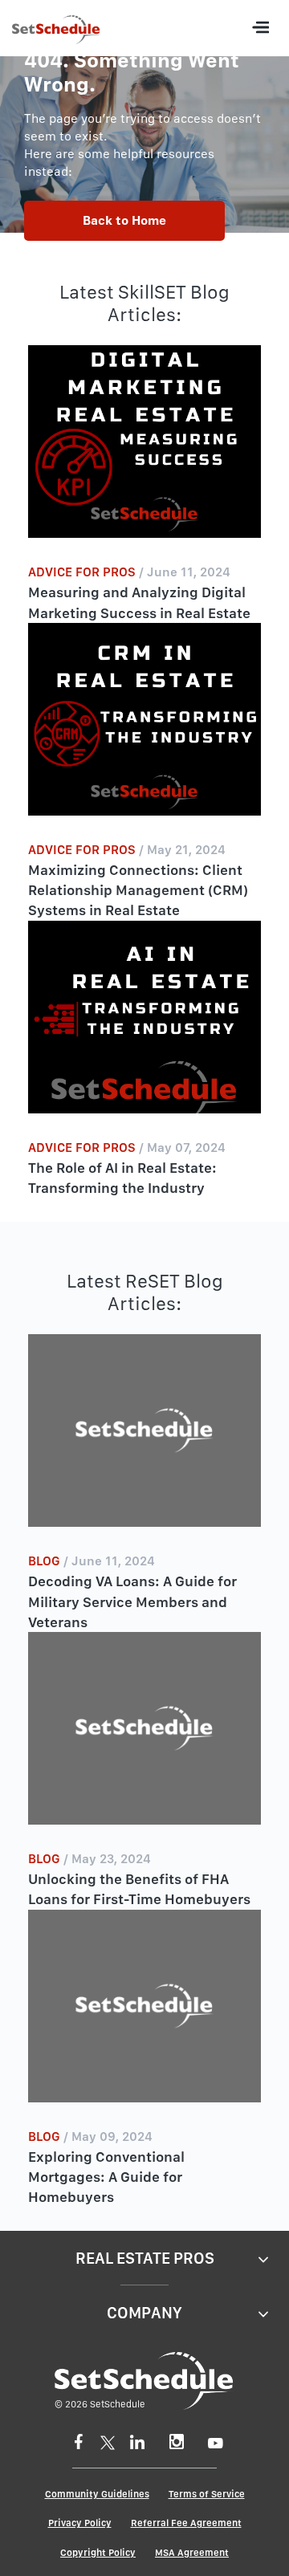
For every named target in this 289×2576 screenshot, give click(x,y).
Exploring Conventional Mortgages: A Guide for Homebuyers (106, 2177)
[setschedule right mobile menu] (260, 28)
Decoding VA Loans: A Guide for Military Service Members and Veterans (132, 1601)
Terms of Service (207, 2494)
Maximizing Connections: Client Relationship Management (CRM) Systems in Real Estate (138, 890)
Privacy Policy (80, 2523)
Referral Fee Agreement (186, 2523)
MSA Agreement (192, 2553)
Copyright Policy (98, 2553)
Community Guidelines (97, 2494)
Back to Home (124, 220)
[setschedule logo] (56, 32)
